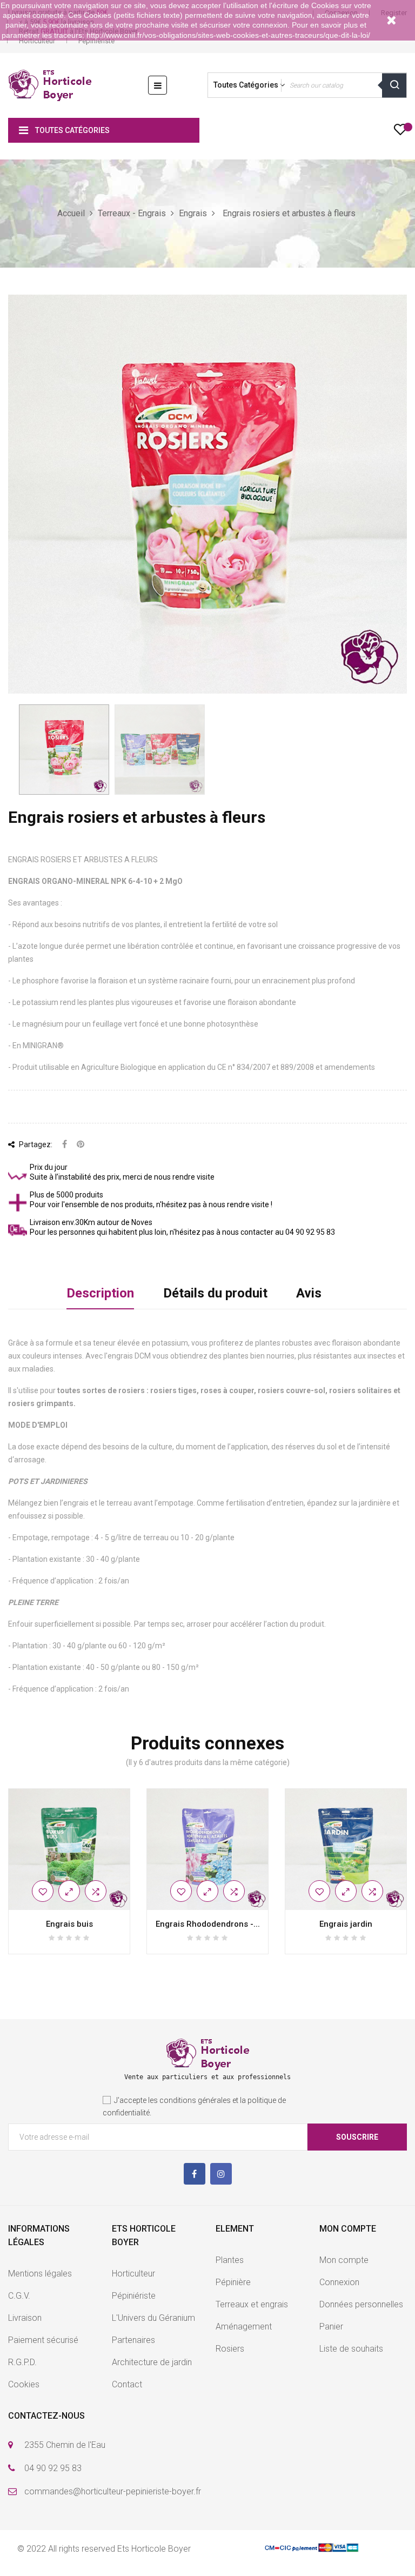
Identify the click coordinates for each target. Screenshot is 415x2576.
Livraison (25, 2318)
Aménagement (244, 2327)
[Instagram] (221, 2174)
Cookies (24, 2384)
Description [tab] (100, 1293)
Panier (331, 2327)
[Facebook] (195, 2174)
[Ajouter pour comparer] (96, 1891)
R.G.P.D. (22, 2362)
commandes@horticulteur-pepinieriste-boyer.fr (113, 2491)
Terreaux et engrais (252, 2304)
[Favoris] (400, 132)
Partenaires (133, 2340)
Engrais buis (69, 1924)
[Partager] (65, 1145)
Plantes (230, 2260)
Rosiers (230, 2349)
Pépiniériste (134, 2296)
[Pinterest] (81, 1145)
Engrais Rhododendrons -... (208, 1924)
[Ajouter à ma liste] (43, 1891)
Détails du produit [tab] (215, 1293)
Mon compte (344, 2260)
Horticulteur (37, 41)
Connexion (339, 2282)
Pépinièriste (96, 41)
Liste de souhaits (351, 2349)
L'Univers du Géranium (153, 2318)
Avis (309, 1293)
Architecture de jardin (152, 2362)
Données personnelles (361, 2304)
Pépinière (233, 2282)
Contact (127, 2384)
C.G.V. (19, 2296)
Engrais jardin (346, 1924)
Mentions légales (40, 2274)
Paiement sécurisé (43, 2340)
